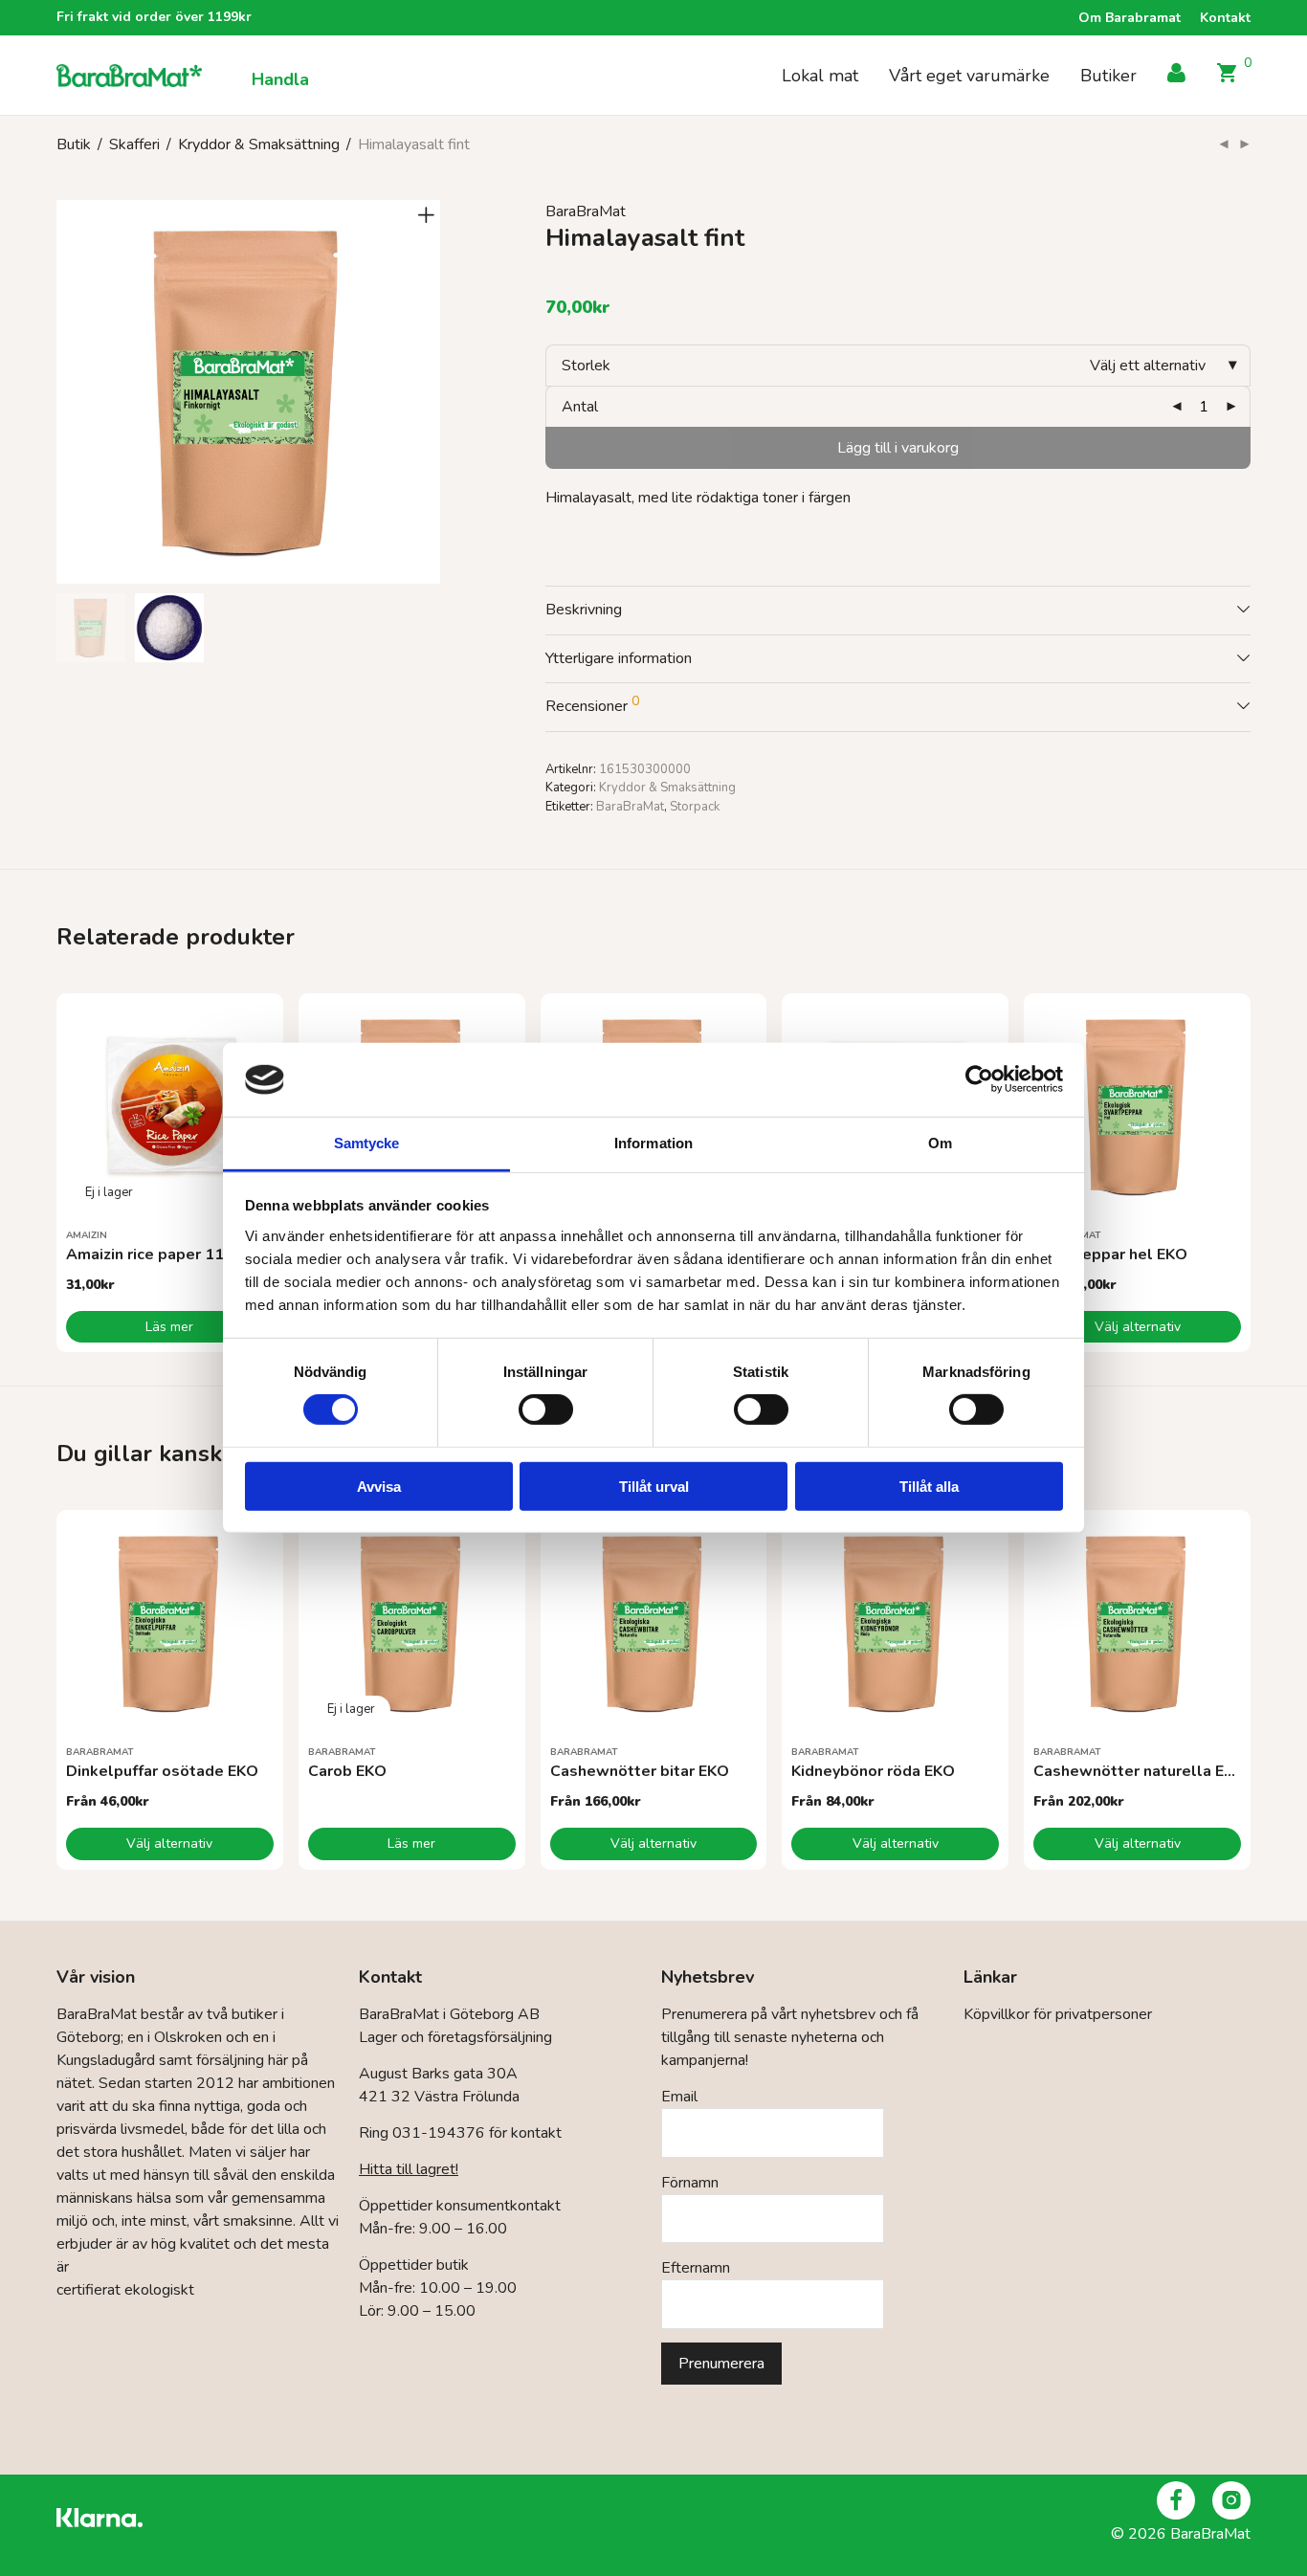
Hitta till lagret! (409, 2169)
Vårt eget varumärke (969, 76)
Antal (580, 407)
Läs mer (169, 1327)
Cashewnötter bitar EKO (640, 1771)
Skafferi (134, 144)
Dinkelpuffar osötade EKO (162, 1771)
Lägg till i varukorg (898, 448)
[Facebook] (1176, 2500)
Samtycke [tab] (367, 1143)
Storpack (695, 807)
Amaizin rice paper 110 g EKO (174, 1255)
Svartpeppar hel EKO (1110, 1255)
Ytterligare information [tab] (619, 658)
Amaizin (87, 1235)
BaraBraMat (586, 211)
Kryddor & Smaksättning (259, 144)
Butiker (1108, 76)
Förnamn (690, 2183)
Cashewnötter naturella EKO (1140, 1771)
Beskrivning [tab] (584, 610)
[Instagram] (1231, 2500)
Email (679, 2097)
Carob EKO (347, 1771)
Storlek (586, 366)
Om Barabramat (1130, 18)
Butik (74, 144)
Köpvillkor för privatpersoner (1058, 2014)
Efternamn (696, 2268)
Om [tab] (940, 1143)
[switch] (546, 1410)
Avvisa (379, 1486)
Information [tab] (653, 1143)
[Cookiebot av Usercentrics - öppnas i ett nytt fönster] (979, 1079)
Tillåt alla (929, 1486)
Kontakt (1225, 18)
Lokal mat (820, 76)
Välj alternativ (1138, 1327)
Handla (280, 79)
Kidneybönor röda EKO (873, 1771)
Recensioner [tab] (592, 704)
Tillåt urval (654, 1486)
